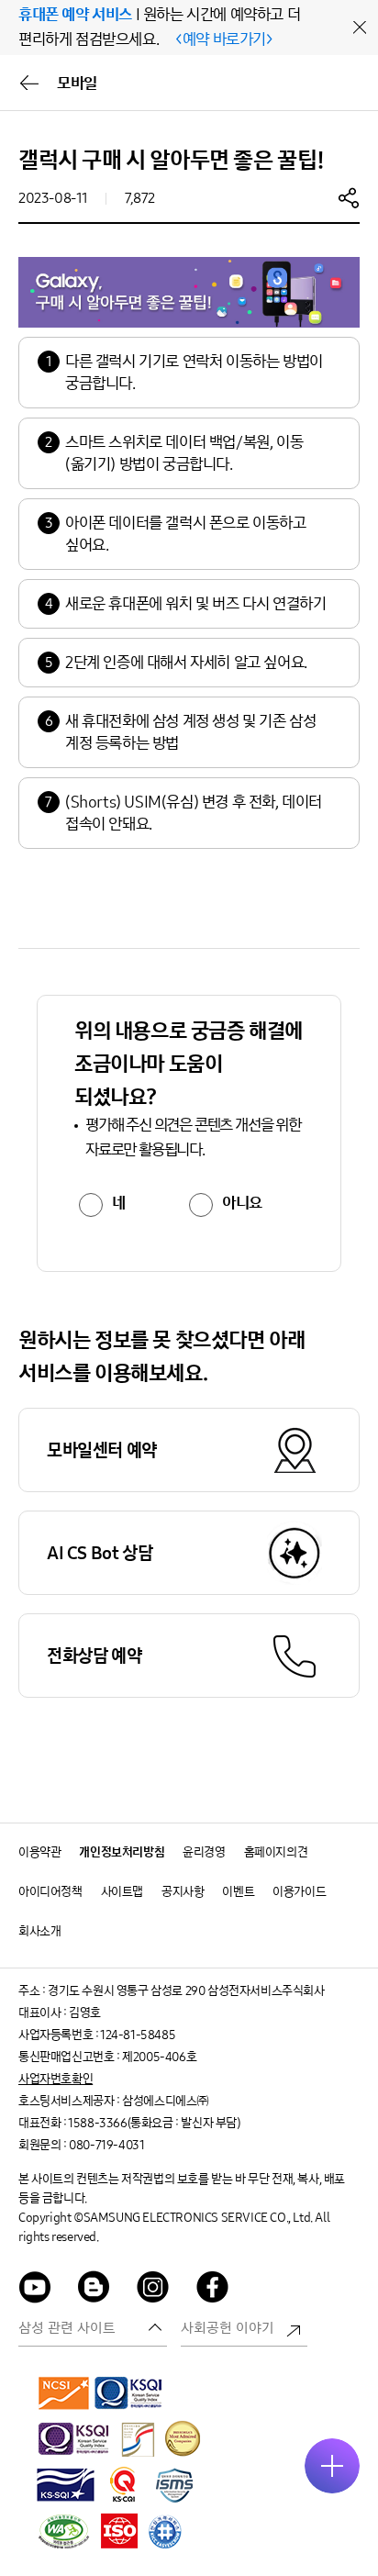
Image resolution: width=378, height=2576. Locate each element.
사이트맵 (122, 1892)
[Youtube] (35, 2290)
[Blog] (94, 2290)
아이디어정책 (50, 1892)
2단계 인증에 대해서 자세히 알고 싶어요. (186, 663)
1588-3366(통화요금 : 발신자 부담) (154, 2123)
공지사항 (183, 1892)
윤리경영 (204, 1852)
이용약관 (39, 1852)
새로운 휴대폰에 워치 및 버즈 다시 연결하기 (195, 604)
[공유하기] (349, 197)
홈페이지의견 (276, 1852)
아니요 (242, 1203)
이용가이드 (299, 1892)
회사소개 (39, 1931)
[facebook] (213, 2290)
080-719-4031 (106, 2145)
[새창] (64, 2392)
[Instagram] (153, 2290)
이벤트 (238, 1892)
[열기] (332, 2466)
